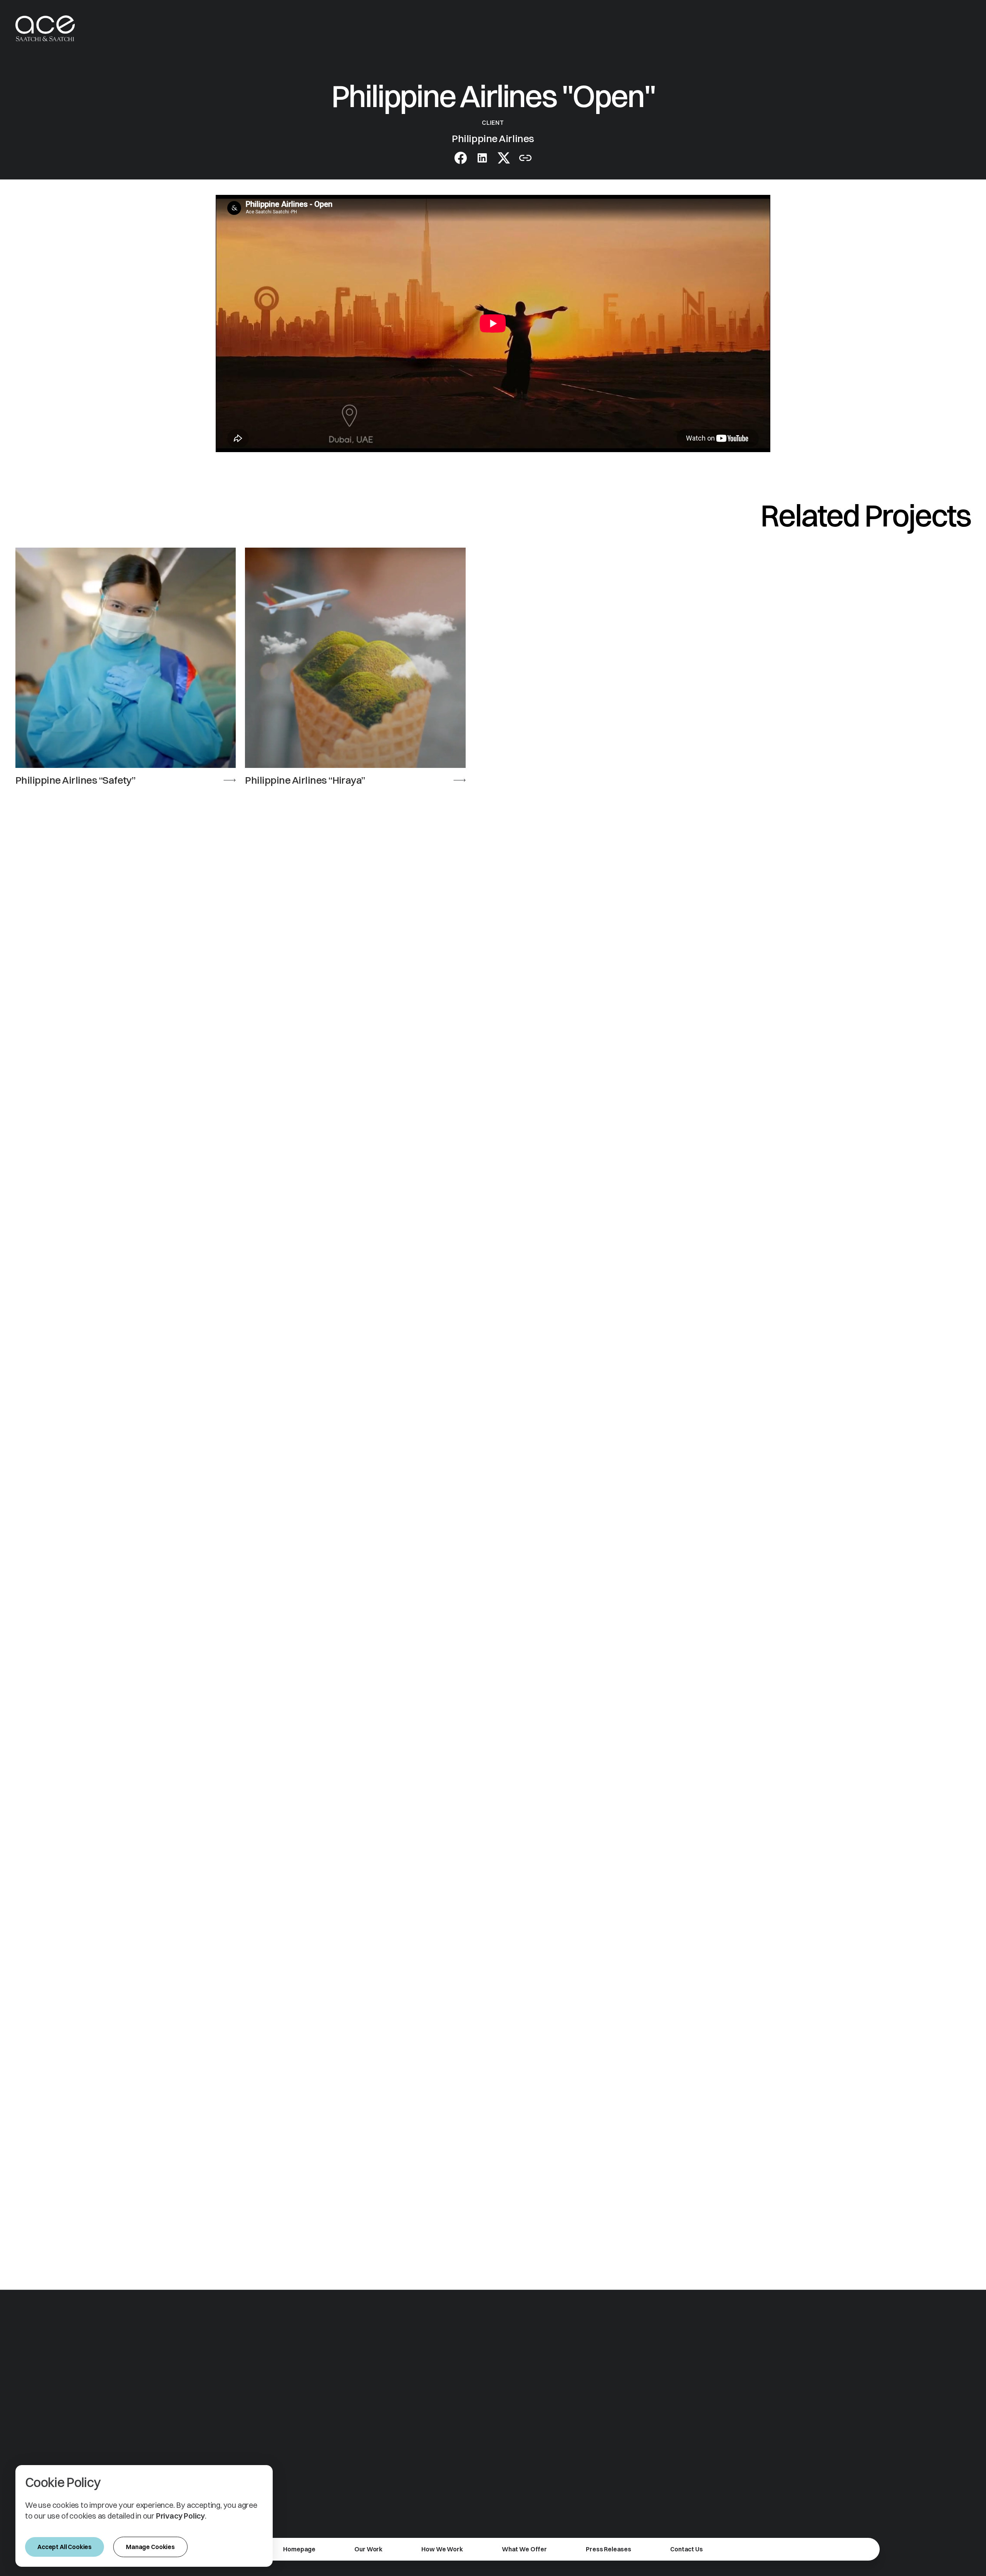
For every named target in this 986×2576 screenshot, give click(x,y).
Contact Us (686, 2549)
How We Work (442, 2549)
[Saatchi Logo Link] (45, 28)
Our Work (368, 2549)
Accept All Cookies (65, 2547)
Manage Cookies (150, 2547)
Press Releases (609, 2549)
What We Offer (524, 2549)
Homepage (299, 2549)
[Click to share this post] (482, 158)
